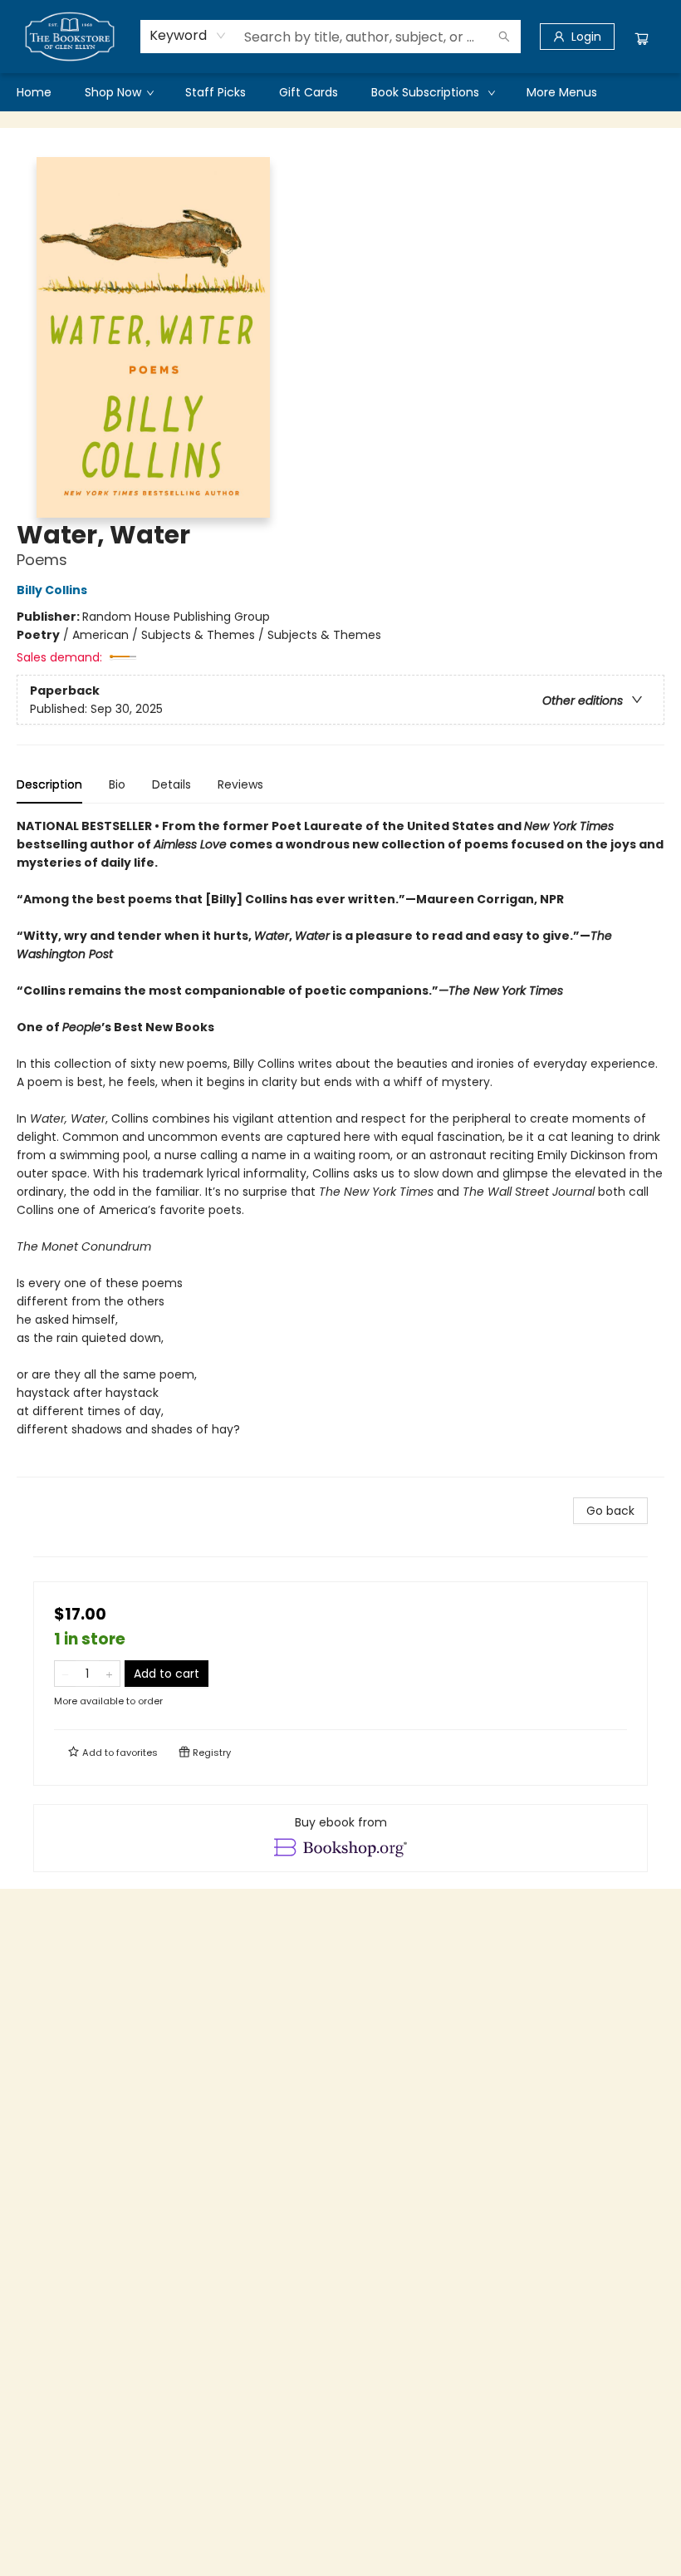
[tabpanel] (340, 1147)
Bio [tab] (117, 784)
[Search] (504, 37)
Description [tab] (49, 784)
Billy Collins (52, 590)
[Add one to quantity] (109, 1674)
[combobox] (188, 36)
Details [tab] (171, 784)
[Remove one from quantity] (65, 1674)
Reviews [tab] (240, 784)
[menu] (340, 92)
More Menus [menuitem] (562, 92)
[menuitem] (34, 92)
